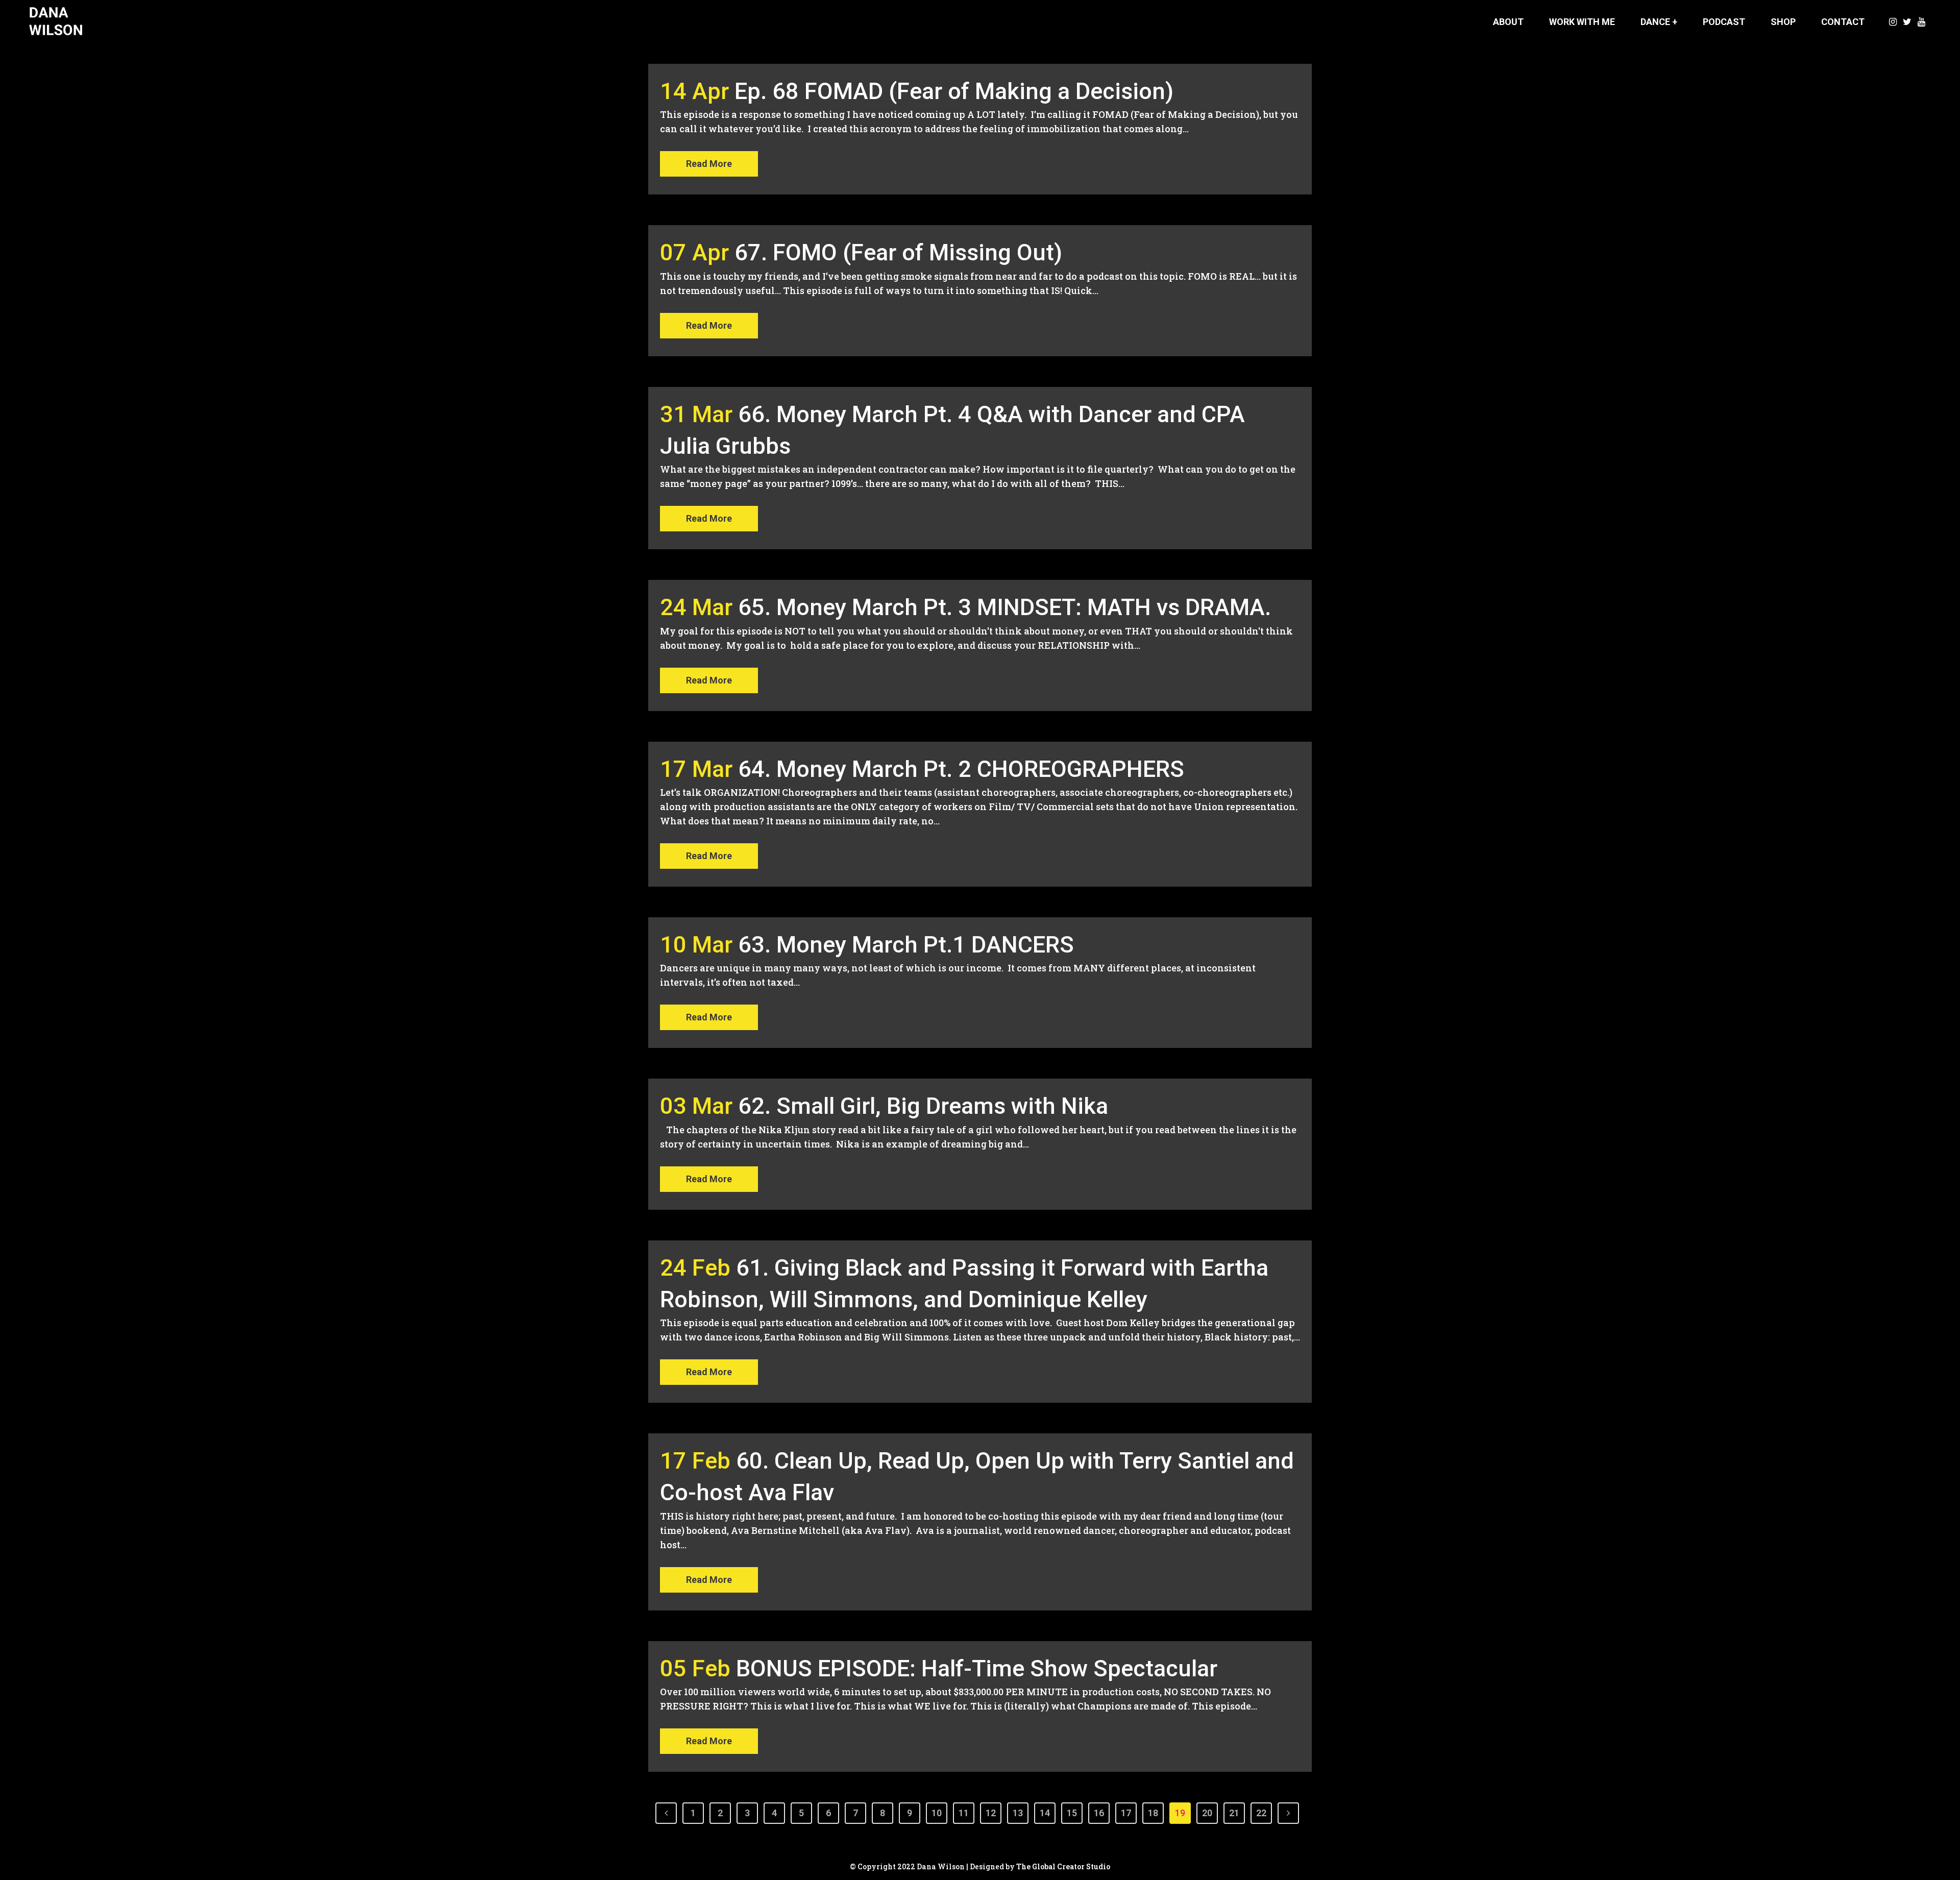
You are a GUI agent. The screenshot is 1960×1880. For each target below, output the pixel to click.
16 (1099, 1813)
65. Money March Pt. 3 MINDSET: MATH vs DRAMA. (1004, 607)
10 (937, 1813)
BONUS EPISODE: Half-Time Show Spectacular (977, 1668)
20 (1207, 1813)
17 (1126, 1813)
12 (991, 1813)
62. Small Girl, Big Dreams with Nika (923, 1106)
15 (1072, 1813)
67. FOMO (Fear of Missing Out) (898, 252)
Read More (709, 164)
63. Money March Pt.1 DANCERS (906, 945)
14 (1045, 1813)
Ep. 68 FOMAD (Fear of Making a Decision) (954, 91)
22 (1261, 1813)
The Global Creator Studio (1063, 1866)
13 (1018, 1813)
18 (1153, 1813)
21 (1234, 1813)
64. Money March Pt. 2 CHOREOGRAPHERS (961, 769)
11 (964, 1813)
